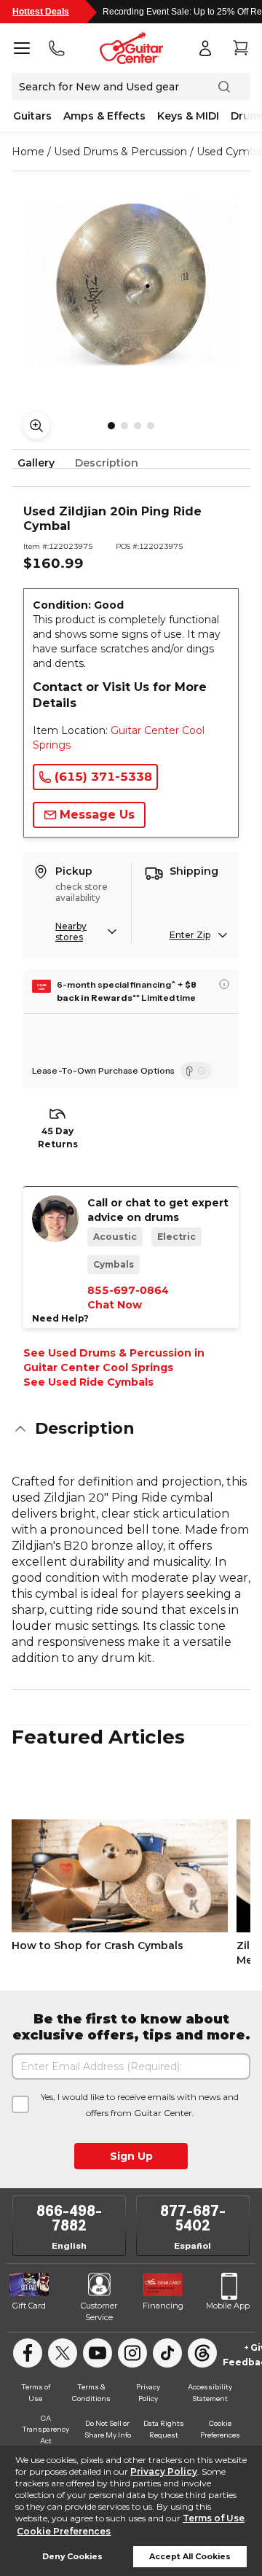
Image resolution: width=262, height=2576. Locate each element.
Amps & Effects (104, 116)
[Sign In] (205, 48)
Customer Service (99, 2311)
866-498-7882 (69, 2218)
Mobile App (228, 2306)
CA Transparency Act (45, 2429)
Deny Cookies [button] (72, 2557)
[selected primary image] (131, 284)
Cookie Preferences (64, 2531)
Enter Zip (190, 935)
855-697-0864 (128, 1290)
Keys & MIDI (188, 116)
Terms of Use (214, 2518)
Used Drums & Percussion (120, 152)
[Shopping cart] (240, 48)
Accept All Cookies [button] (190, 2557)
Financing (163, 2306)
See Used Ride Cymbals (88, 1382)
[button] (131, 1429)
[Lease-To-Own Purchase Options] (196, 1071)
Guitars (32, 116)
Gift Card (29, 2306)
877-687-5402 (193, 2218)
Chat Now (115, 1305)
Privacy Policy (164, 2471)
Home (28, 152)
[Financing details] (224, 984)
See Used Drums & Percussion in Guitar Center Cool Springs (114, 1360)
